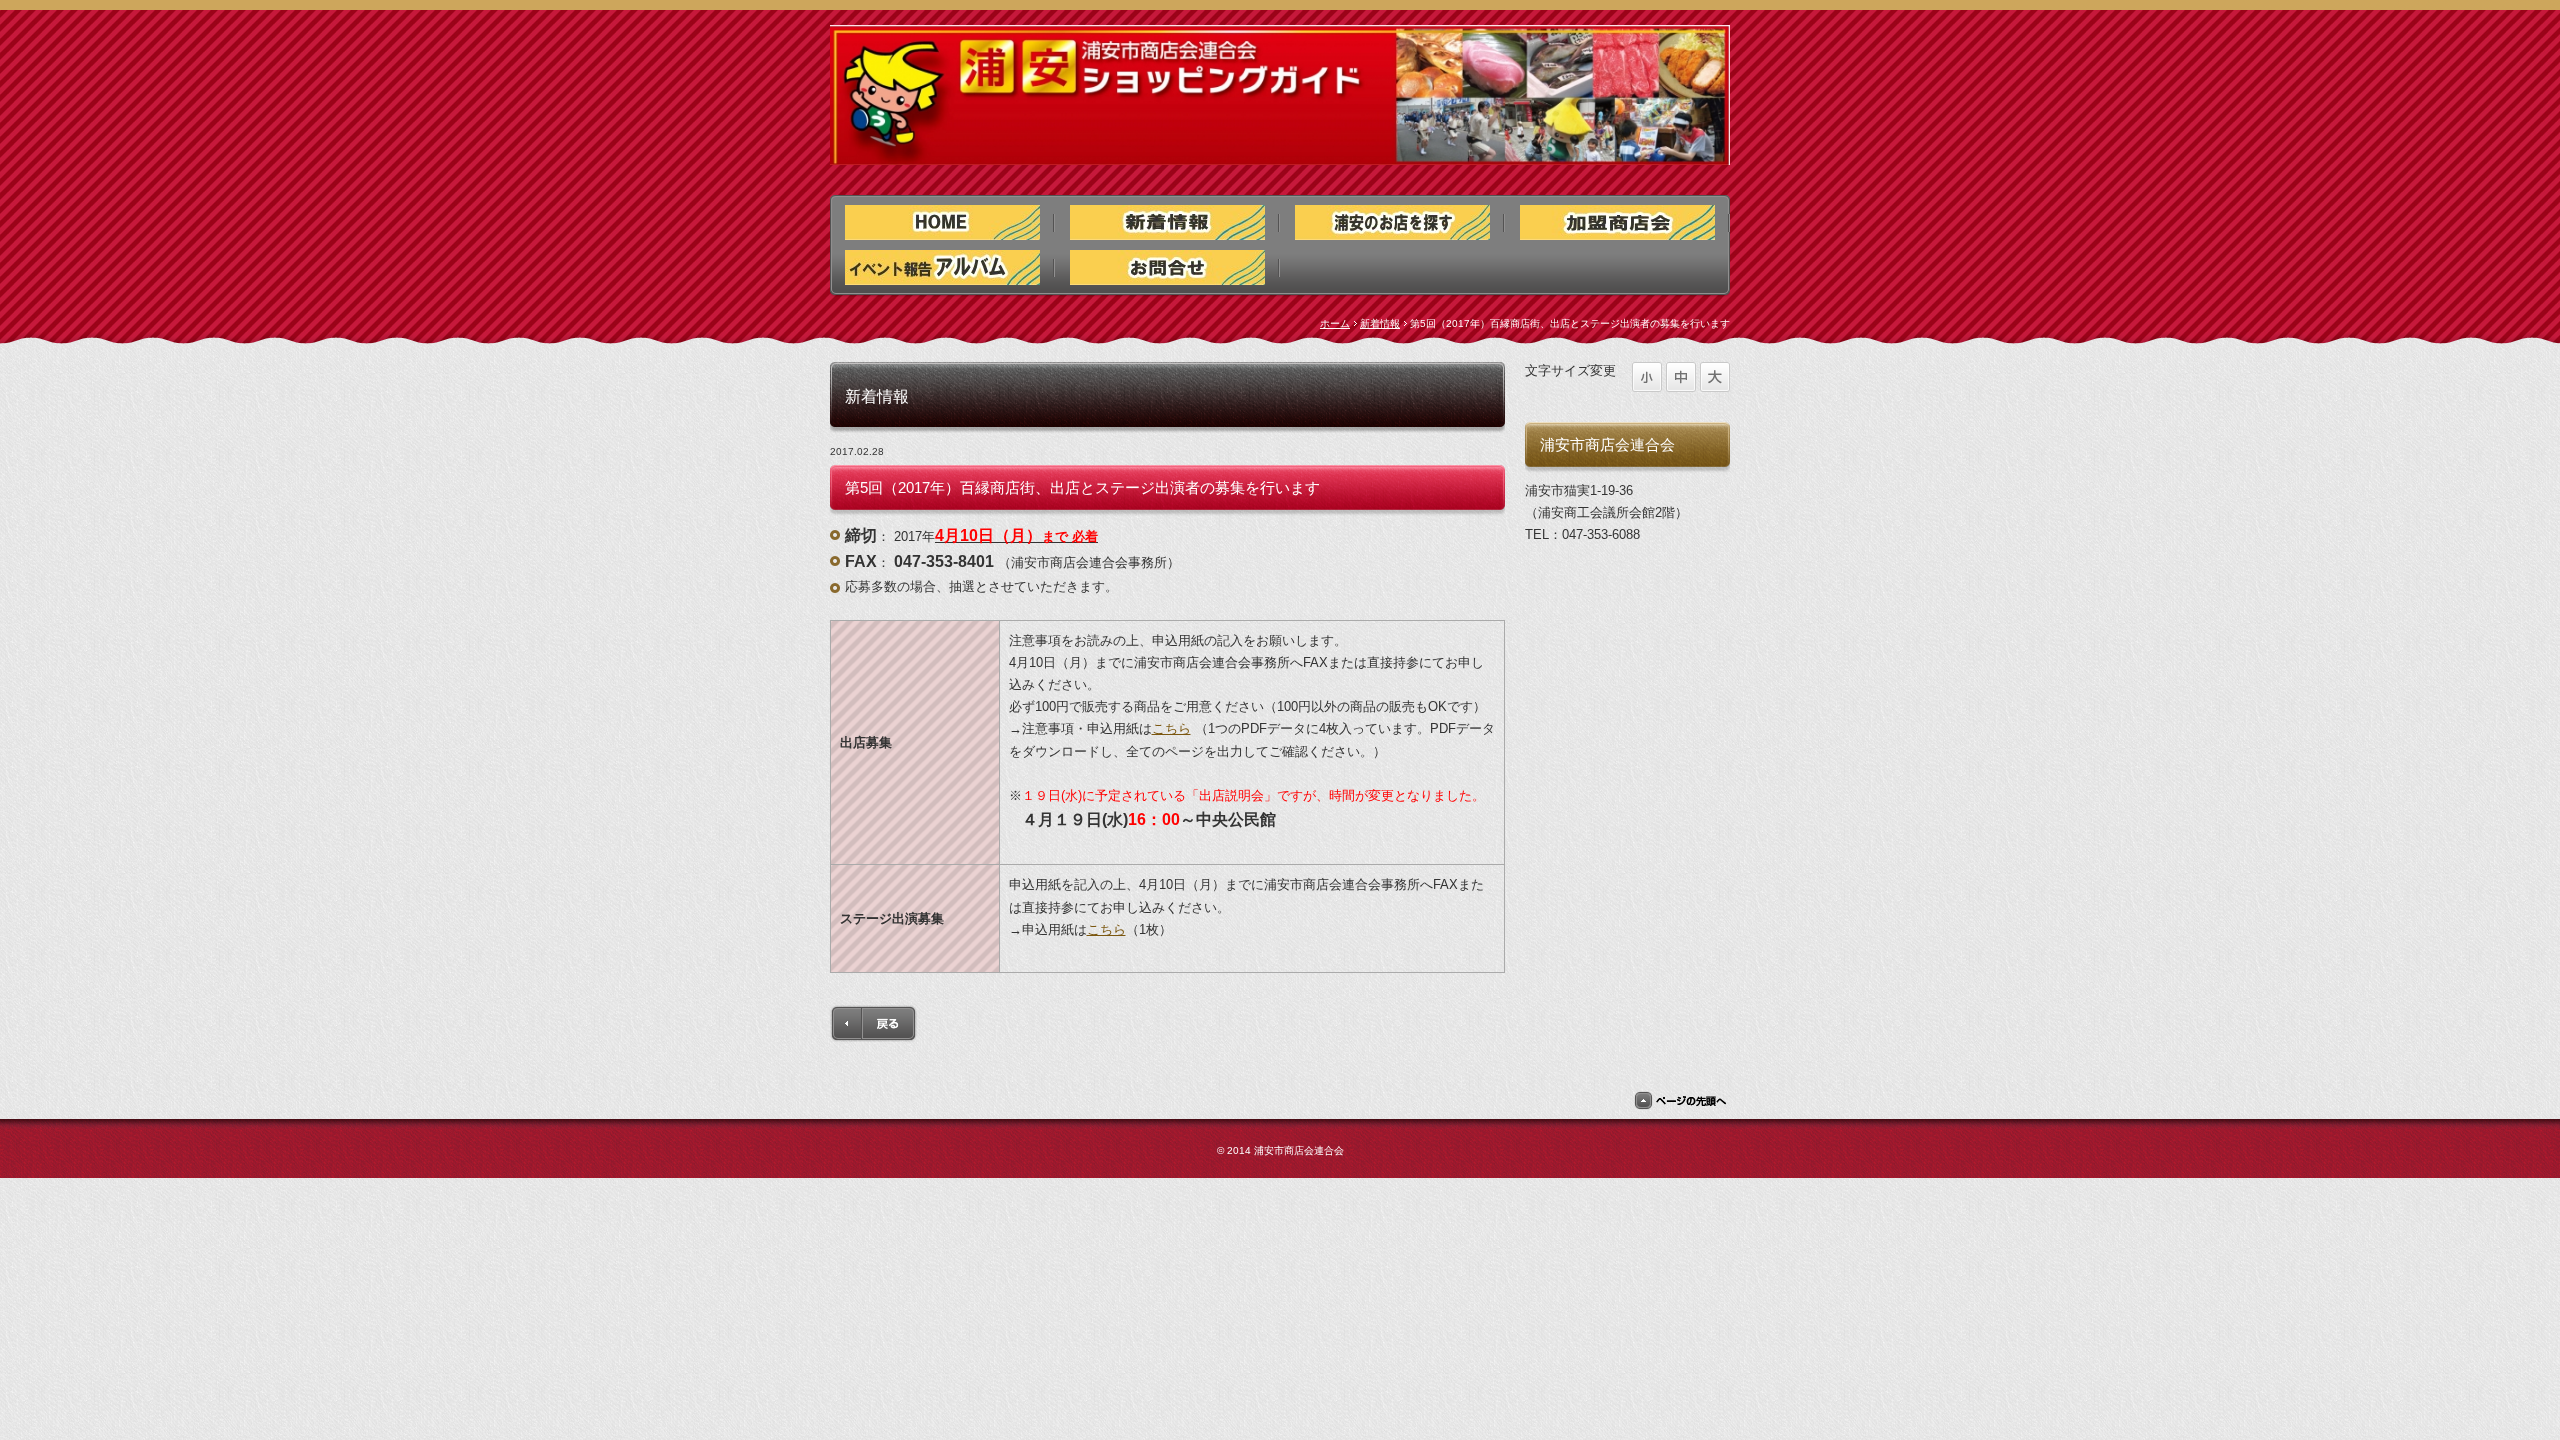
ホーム (1335, 323)
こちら (1171, 728)
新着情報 (1380, 323)
